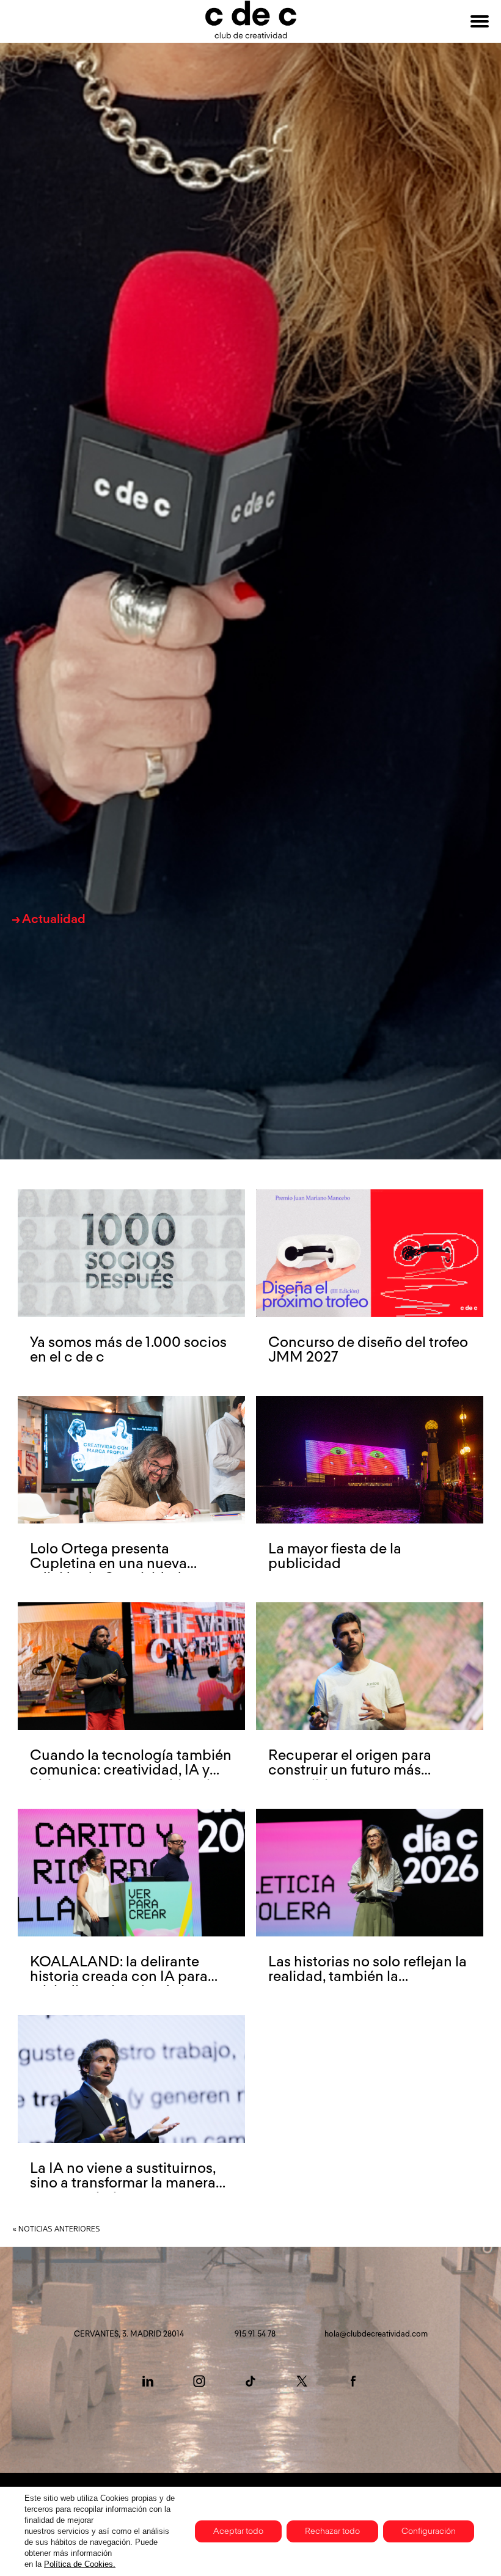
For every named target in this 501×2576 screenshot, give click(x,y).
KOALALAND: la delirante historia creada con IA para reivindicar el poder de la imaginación (119, 1984)
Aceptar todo (238, 2531)
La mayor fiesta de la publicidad (335, 1556)
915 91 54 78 (255, 2334)
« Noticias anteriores (56, 2228)
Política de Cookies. (80, 2564)
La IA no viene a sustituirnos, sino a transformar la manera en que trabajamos (123, 2183)
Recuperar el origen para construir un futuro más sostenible (350, 1770)
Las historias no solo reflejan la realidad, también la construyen (368, 1977)
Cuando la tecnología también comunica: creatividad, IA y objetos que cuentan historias (131, 1770)
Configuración (429, 2531)
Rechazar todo (332, 2531)
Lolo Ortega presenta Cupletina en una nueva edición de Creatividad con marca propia (120, 1571)
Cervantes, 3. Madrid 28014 (129, 2334)
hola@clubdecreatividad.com (376, 2334)
